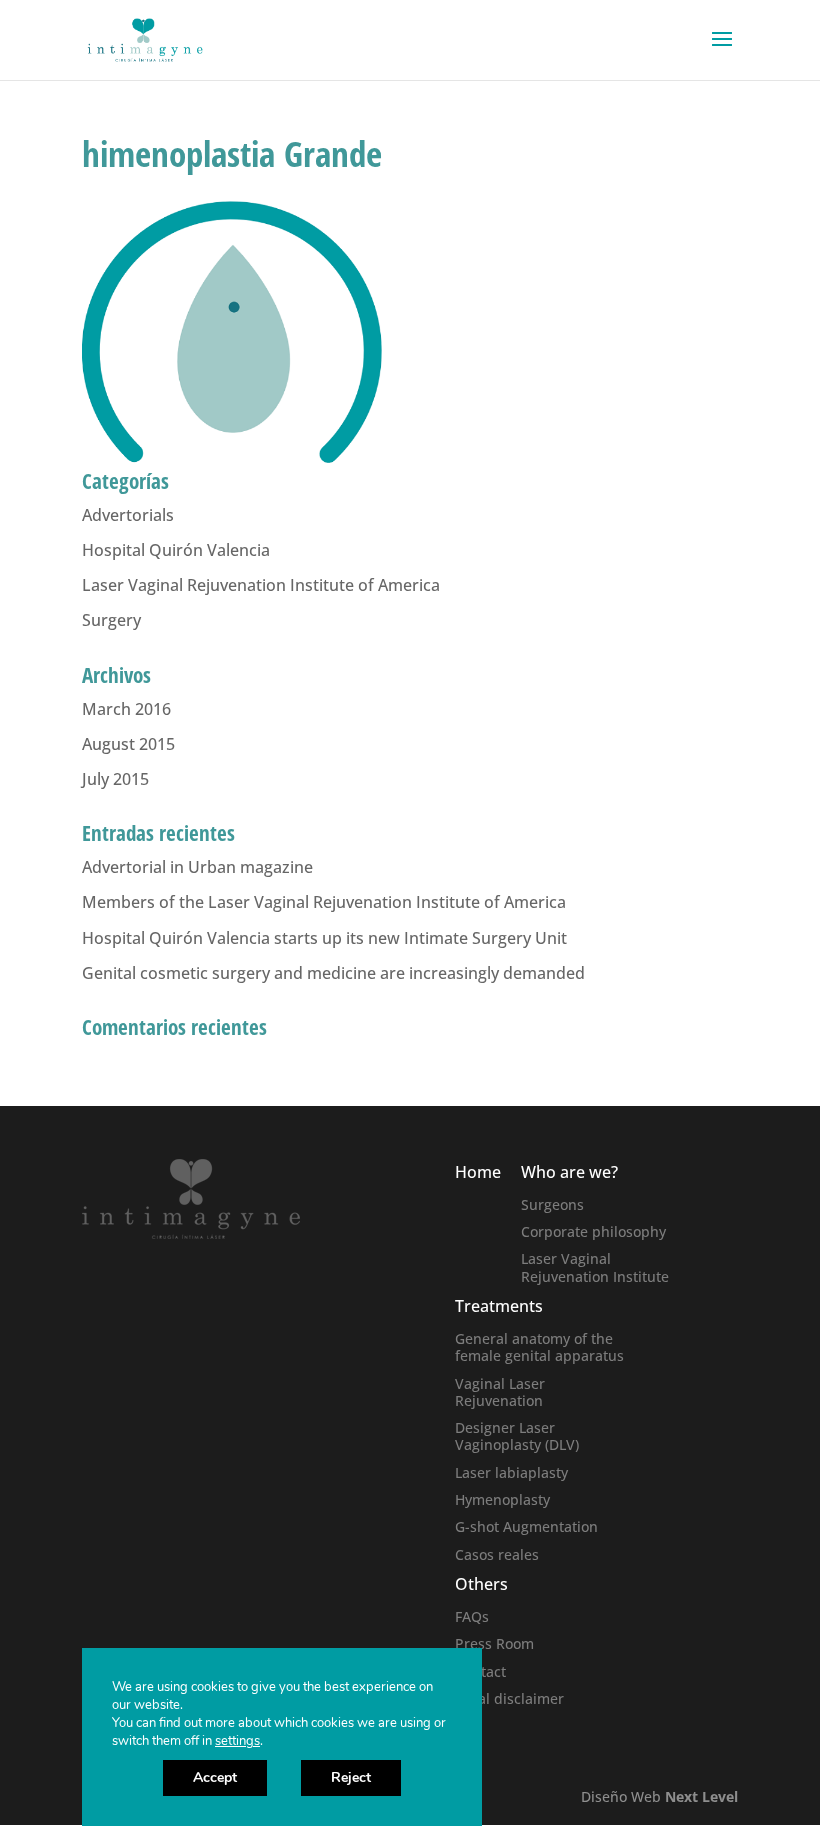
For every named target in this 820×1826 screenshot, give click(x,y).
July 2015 (115, 779)
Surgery (111, 620)
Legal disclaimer (509, 1698)
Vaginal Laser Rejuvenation (500, 1392)
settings (237, 1741)
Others (481, 1584)
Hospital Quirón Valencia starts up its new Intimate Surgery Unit (324, 938)
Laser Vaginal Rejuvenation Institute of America (261, 585)
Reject (351, 1777)
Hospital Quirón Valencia (176, 550)
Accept (215, 1777)
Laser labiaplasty (511, 1472)
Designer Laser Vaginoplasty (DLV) (517, 1436)
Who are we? (569, 1172)
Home (478, 1172)
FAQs (472, 1616)
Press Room (494, 1643)
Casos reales (497, 1554)
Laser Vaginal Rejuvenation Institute (595, 1267)
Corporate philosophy (593, 1231)
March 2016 (126, 709)
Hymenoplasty (502, 1499)
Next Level (701, 1796)
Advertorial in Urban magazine (197, 867)
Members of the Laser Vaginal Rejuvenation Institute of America (324, 902)
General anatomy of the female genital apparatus (539, 1347)
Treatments (499, 1306)
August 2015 (128, 744)
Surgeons (552, 1204)
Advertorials (128, 515)
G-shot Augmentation (526, 1526)
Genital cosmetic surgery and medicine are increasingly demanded (333, 973)
